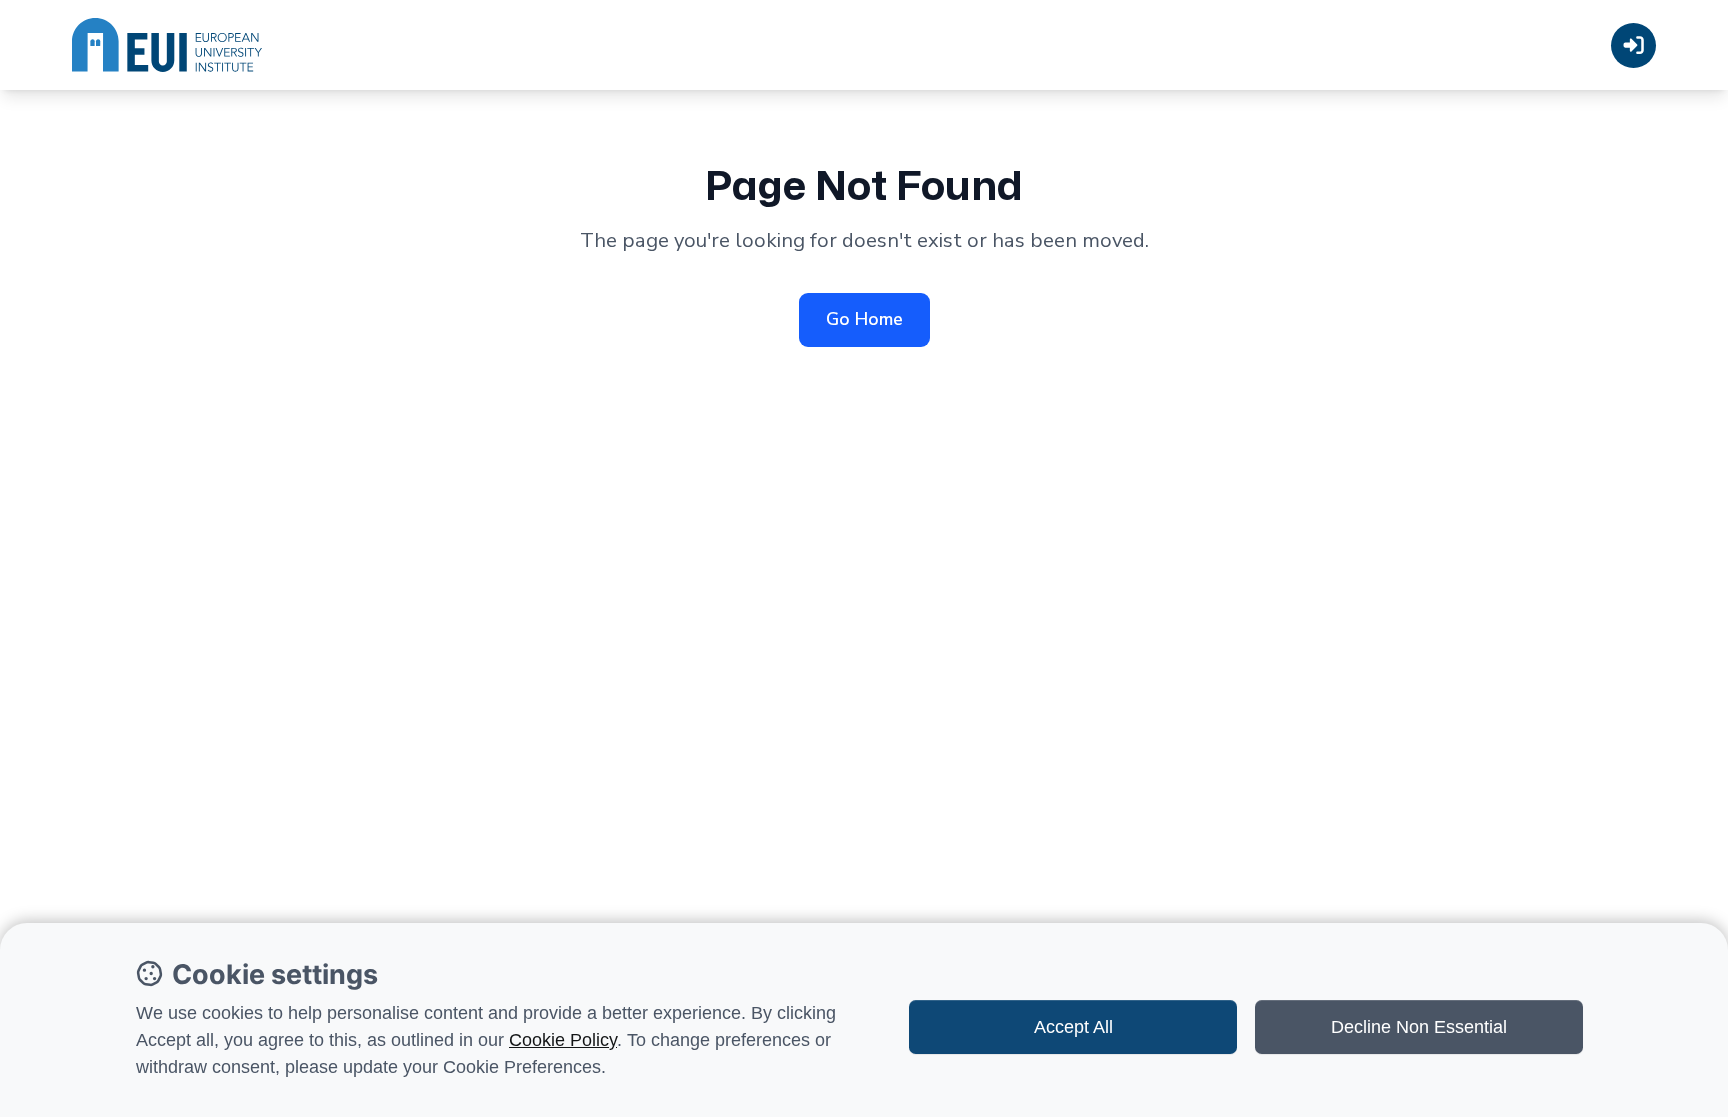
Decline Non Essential (1419, 1027)
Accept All (1073, 1027)
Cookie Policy (563, 1040)
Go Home (864, 319)
